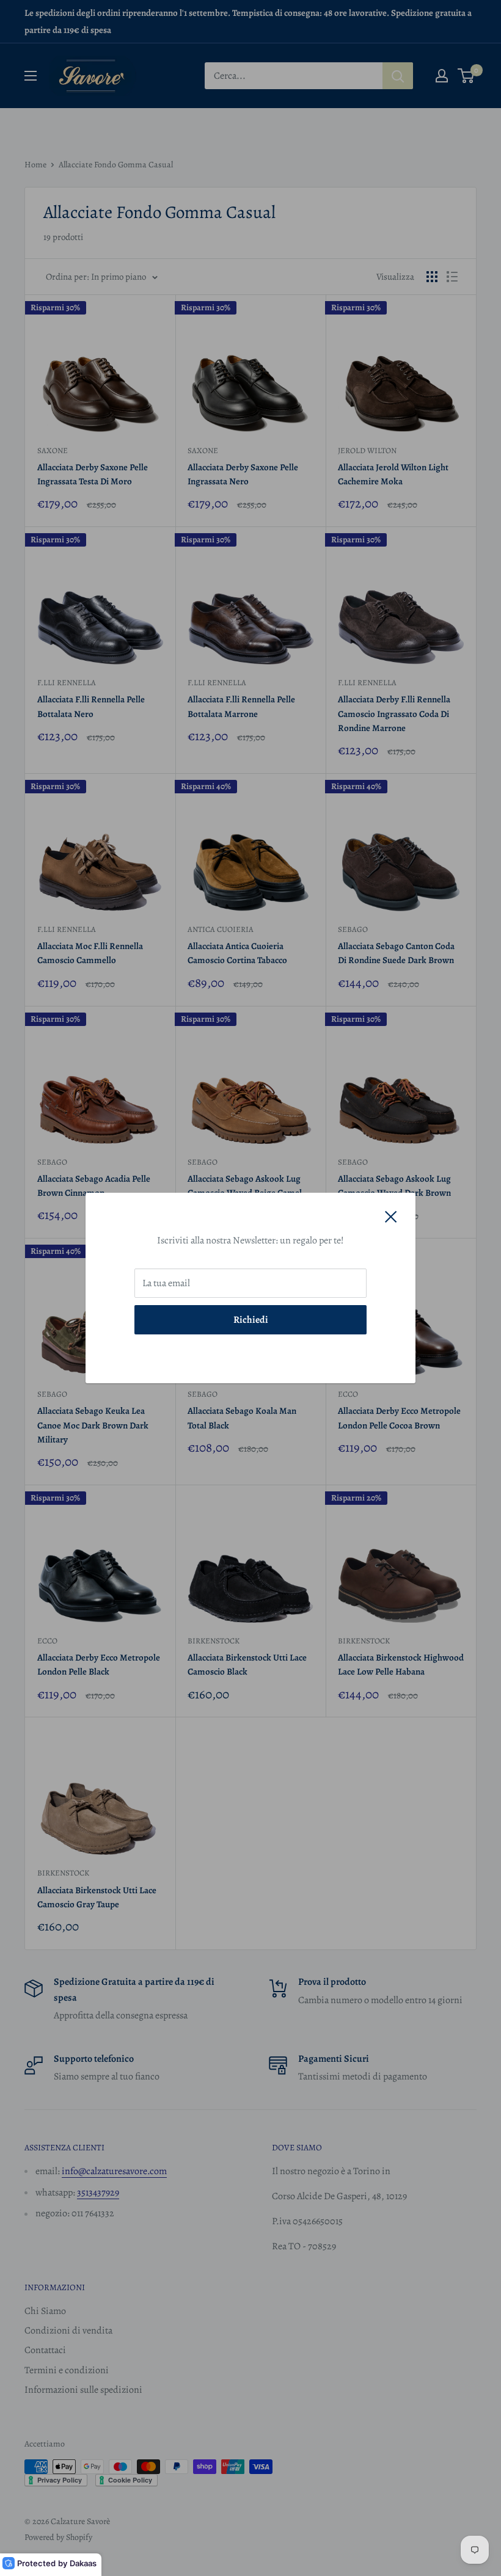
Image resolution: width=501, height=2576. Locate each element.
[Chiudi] (391, 1217)
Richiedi (251, 1320)
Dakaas (83, 2563)
